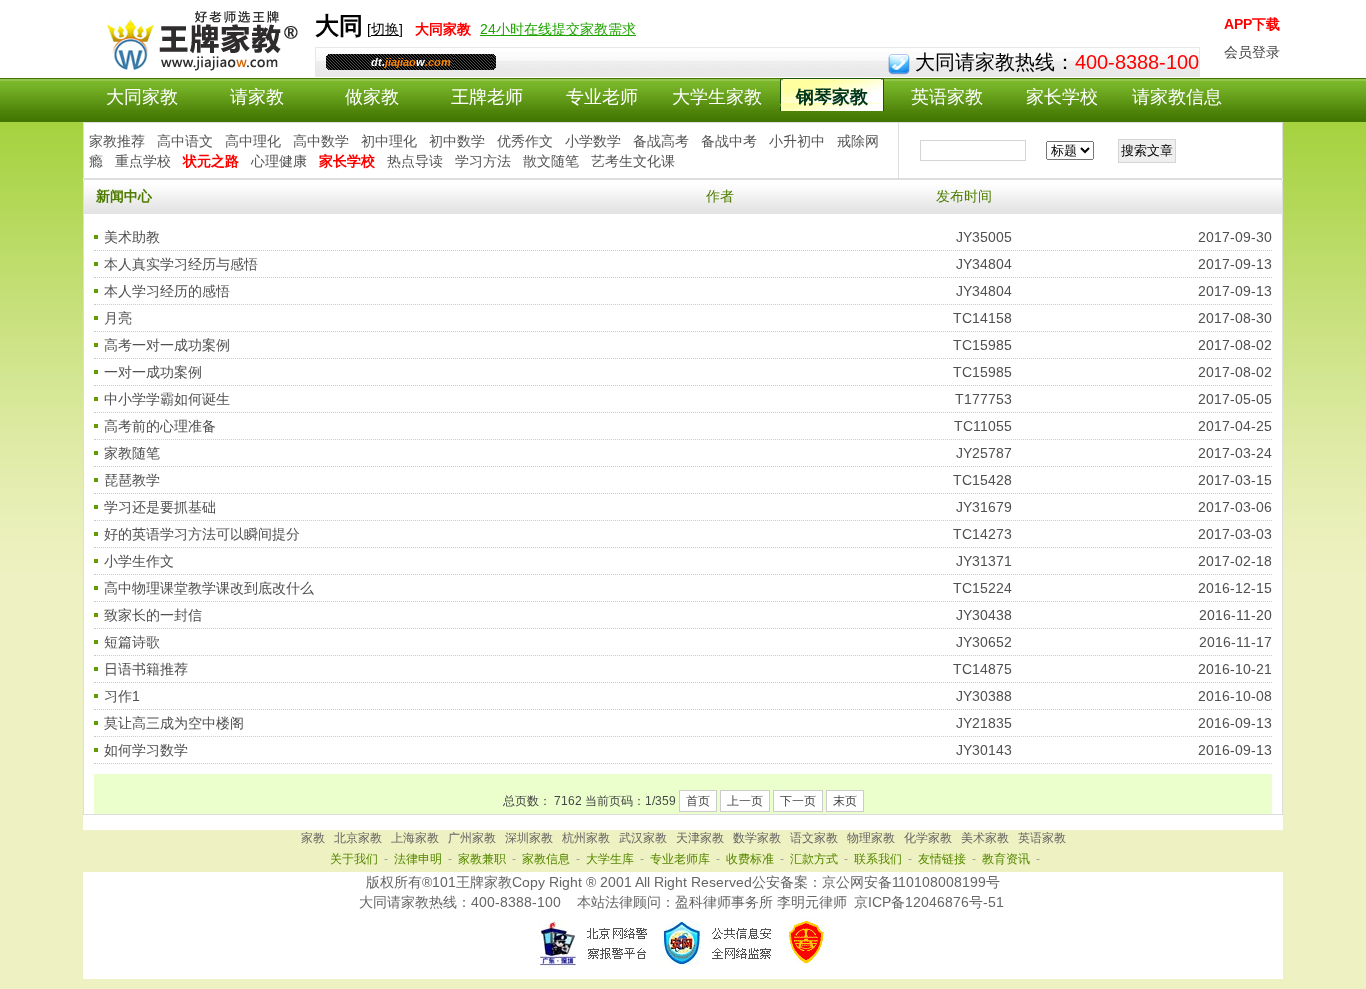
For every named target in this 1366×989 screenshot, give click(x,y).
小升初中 (797, 141)
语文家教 (814, 838)
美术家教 (985, 838)
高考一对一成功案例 (167, 345)
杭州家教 (586, 838)
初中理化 (389, 141)
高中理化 (253, 141)
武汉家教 (643, 838)
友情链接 (942, 859)
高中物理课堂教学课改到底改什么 (209, 588)
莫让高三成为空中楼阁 (174, 723)
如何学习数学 (146, 750)
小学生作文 (139, 561)
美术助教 (132, 237)
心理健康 (279, 161)
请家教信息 (1177, 97)
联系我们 (878, 859)
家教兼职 (482, 859)
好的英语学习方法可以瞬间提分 (202, 534)
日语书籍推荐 (146, 669)
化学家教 (928, 838)
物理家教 (871, 838)
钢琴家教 (832, 97)
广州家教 (472, 838)
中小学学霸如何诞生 (167, 399)
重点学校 (143, 161)
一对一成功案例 (153, 372)
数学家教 (757, 838)
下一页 (798, 801)
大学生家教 (717, 97)
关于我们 (354, 859)
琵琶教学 (132, 480)
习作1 (122, 696)
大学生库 (610, 859)
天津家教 (700, 838)
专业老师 (602, 97)
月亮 (118, 318)
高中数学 (321, 141)
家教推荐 (117, 141)
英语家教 (947, 97)
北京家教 (358, 838)
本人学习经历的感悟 (167, 291)
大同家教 (142, 97)
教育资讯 (1006, 859)
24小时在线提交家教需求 (558, 29)
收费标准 (750, 859)
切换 (385, 29)
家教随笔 (132, 453)
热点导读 (415, 161)
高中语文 (185, 141)
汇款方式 (814, 859)
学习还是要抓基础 (160, 507)
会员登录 (1252, 52)
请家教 (257, 97)
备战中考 (729, 141)
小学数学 (593, 141)
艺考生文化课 (633, 161)
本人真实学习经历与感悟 (181, 264)
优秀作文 (525, 141)
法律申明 (418, 859)
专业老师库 (680, 859)
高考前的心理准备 (160, 426)
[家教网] (198, 67)
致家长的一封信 (153, 615)
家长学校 (1062, 97)
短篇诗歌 (132, 642)
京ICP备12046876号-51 (929, 902)
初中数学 (457, 141)
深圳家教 (529, 838)
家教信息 (546, 859)
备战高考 (661, 141)
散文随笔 (551, 161)
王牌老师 (487, 97)
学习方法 (483, 161)
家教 (313, 838)
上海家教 (415, 838)
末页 (845, 801)
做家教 (372, 97)
